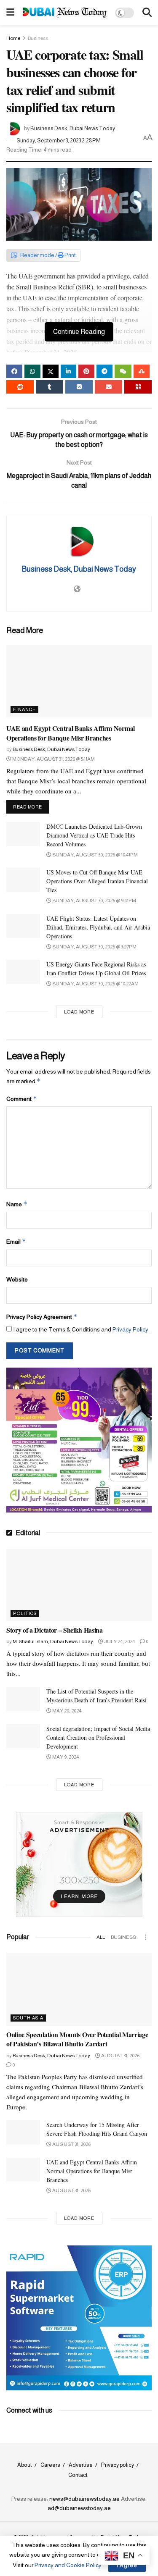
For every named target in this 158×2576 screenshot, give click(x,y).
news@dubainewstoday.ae (84, 2499)
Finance (24, 709)
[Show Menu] (10, 13)
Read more (31, 807)
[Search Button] (147, 13)
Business (38, 38)
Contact (78, 2475)
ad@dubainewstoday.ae (79, 2508)
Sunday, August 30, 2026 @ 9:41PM (94, 901)
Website (17, 1279)
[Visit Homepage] (65, 12)
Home (13, 38)
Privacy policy (118, 2465)
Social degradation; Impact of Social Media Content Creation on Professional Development (98, 1737)
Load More (79, 1012)
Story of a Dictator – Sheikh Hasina (55, 1630)
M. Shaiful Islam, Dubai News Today (53, 1641)
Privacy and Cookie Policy (68, 2565)
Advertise (81, 2465)
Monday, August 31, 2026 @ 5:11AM (53, 759)
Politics (25, 1613)
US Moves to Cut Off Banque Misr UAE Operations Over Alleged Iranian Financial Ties (97, 881)
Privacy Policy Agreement (42, 1317)
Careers (50, 2465)
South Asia (28, 2018)
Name (17, 1204)
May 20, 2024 (66, 1711)
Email (16, 1241)
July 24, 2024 (119, 1641)
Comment (22, 1099)
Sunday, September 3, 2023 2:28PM (59, 140)
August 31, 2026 (120, 2056)
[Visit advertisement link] (79, 1440)
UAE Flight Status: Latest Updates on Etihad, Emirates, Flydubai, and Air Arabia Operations (98, 927)
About (25, 2465)
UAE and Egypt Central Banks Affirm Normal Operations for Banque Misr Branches (71, 733)
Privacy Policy (130, 1329)
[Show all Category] (145, 1937)
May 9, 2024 (65, 1757)
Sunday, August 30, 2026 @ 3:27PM (94, 947)
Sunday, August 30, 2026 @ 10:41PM (95, 855)
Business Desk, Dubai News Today (73, 128)
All (101, 1937)
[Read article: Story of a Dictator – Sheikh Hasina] (79, 1585)
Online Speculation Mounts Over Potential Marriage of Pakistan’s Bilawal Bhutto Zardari (77, 2039)
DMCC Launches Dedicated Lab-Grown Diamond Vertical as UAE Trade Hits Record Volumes (94, 835)
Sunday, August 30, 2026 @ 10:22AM (95, 984)
